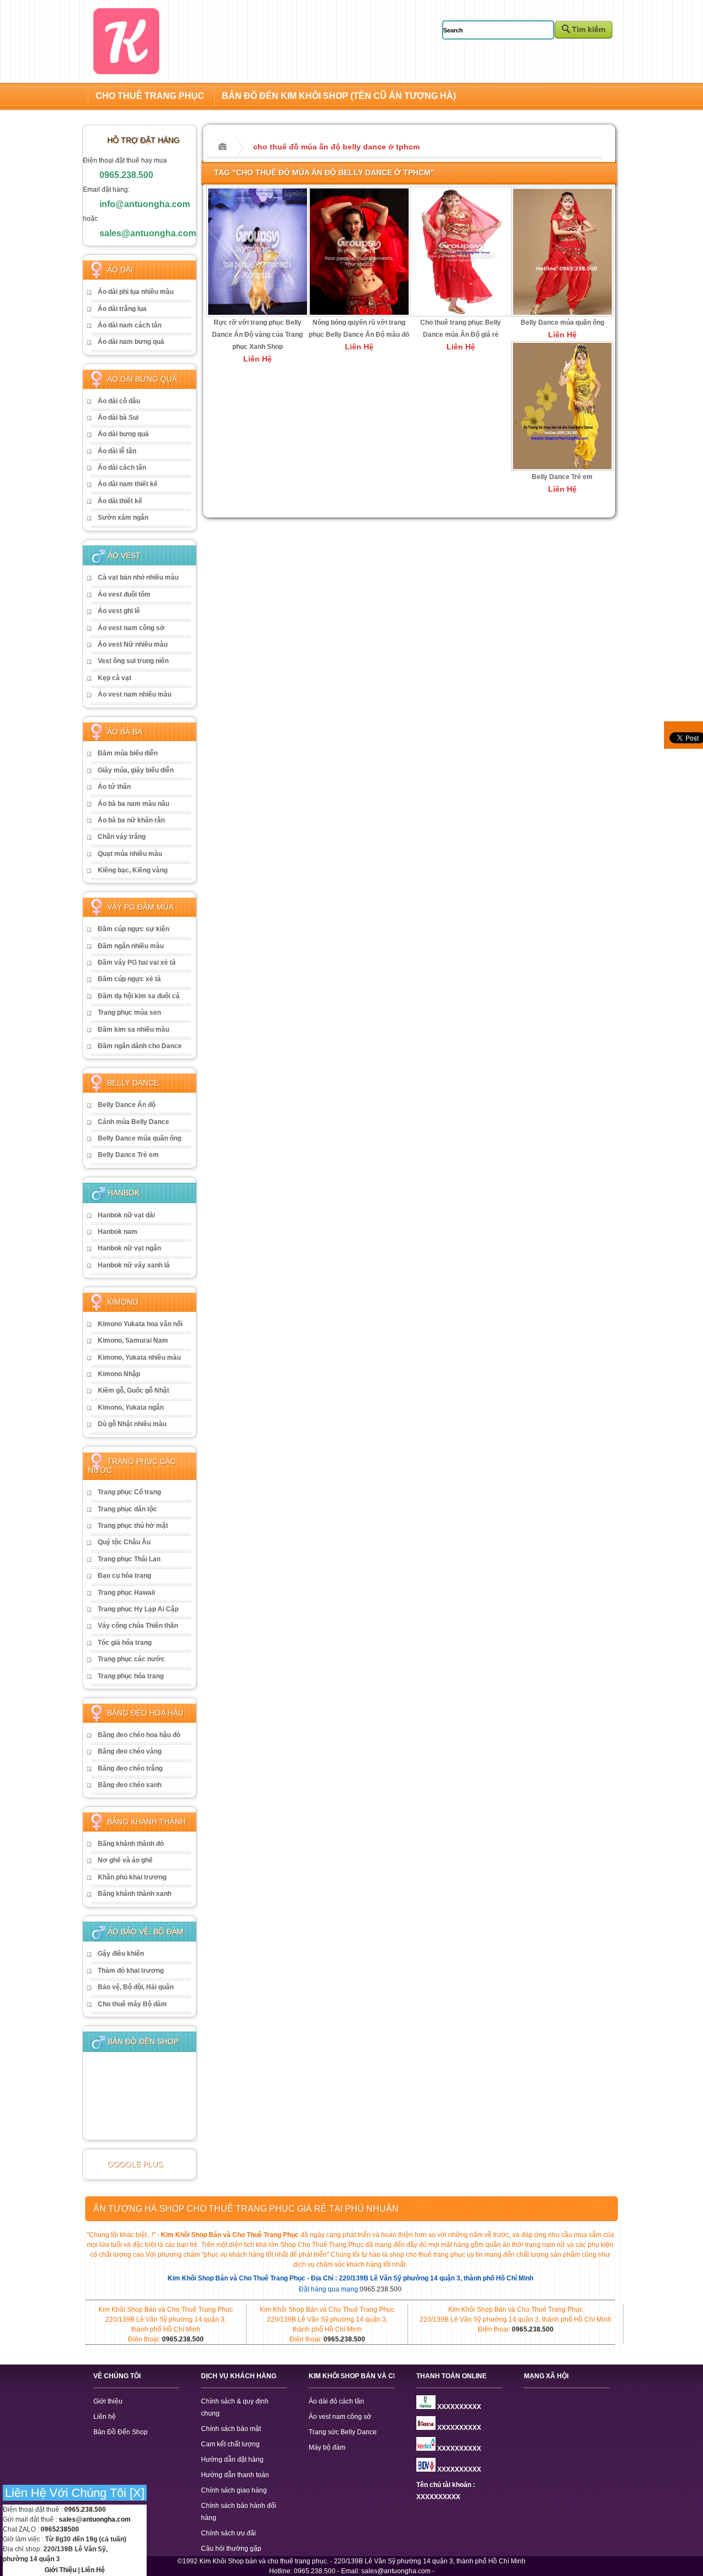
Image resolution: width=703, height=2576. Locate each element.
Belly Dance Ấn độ (127, 1105)
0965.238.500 (126, 175)
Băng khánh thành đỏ (131, 1844)
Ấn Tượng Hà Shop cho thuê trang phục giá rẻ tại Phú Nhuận (246, 2209)
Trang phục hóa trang (131, 1676)
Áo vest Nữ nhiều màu (133, 644)
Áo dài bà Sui (118, 418)
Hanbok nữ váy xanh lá (134, 1265)
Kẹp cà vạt (115, 678)
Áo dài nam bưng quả (131, 342)
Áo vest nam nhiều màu (135, 694)
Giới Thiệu (60, 2570)
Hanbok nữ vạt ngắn (129, 1248)
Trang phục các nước (131, 1659)
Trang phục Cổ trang (129, 1492)
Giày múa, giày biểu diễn (136, 770)
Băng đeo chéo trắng (130, 1768)
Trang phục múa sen (129, 1012)
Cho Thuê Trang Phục (150, 96)
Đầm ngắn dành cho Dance (140, 1046)
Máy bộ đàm (327, 2447)
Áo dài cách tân (122, 468)
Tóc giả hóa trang (125, 1643)
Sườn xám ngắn (123, 518)
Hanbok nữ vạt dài (126, 1215)
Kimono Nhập (119, 1374)
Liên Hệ (93, 2570)
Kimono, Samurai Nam (133, 1340)
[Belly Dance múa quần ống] (562, 314)
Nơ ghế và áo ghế (125, 1860)
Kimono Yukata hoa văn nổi (140, 1324)
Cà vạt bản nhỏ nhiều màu (138, 577)
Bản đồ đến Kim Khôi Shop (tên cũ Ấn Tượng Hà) (339, 96)
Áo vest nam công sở (131, 628)
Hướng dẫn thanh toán (235, 2475)
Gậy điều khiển (121, 1954)
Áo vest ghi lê (119, 611)
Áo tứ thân (114, 787)
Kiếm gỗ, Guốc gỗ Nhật (133, 1390)
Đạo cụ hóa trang (124, 1576)
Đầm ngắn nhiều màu (131, 946)
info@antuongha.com (145, 204)
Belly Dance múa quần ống (140, 1138)
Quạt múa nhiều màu (130, 854)
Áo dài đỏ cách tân (336, 2401)
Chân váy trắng (122, 837)
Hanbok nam (118, 1232)
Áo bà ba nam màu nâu (133, 804)
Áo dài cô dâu (119, 401)
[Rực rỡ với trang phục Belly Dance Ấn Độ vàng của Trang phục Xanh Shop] (258, 314)
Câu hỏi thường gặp (231, 2549)
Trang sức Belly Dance (343, 2432)
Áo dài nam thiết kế (128, 484)
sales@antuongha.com (148, 233)
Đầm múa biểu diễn (128, 753)
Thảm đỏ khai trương (131, 1971)
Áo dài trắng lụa (122, 309)
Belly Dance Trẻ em (128, 1155)
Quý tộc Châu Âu (124, 1542)
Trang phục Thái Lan (129, 1559)
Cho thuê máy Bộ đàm (132, 2004)
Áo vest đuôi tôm (124, 594)
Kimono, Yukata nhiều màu (139, 1357)
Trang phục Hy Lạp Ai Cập (138, 1609)
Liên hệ (105, 2417)
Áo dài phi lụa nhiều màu (136, 292)
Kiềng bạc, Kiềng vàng (133, 870)
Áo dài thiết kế (120, 501)
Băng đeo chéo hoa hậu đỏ (139, 1735)
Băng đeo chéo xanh (130, 1785)
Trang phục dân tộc (127, 1509)
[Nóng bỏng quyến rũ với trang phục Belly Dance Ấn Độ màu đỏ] (359, 314)
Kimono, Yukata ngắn (131, 1407)
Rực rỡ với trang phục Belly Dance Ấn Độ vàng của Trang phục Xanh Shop (257, 335)
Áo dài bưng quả (123, 434)
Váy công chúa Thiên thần (138, 1626)
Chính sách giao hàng (234, 2490)
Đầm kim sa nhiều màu (133, 1030)
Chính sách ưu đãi (228, 2533)
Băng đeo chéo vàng (130, 1751)
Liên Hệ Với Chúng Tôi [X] (75, 2493)
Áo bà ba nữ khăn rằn (131, 820)
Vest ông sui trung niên (133, 661)
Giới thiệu (108, 2401)
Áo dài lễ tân (117, 451)
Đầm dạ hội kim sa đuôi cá (139, 996)
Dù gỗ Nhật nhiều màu (132, 1424)
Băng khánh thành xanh (135, 1894)
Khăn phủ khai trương (132, 1877)
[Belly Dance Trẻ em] (562, 468)
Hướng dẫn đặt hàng (232, 2460)
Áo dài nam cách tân (130, 325)
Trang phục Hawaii (126, 1593)
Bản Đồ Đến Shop (121, 2432)
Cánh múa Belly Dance (133, 1122)
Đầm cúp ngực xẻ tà (129, 979)
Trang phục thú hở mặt (133, 1526)
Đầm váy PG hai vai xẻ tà (137, 962)
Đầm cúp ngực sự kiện (133, 929)
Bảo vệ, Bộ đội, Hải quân (136, 1987)
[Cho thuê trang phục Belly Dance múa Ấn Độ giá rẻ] (461, 314)
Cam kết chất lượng (230, 2444)
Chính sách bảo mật (231, 2429)
